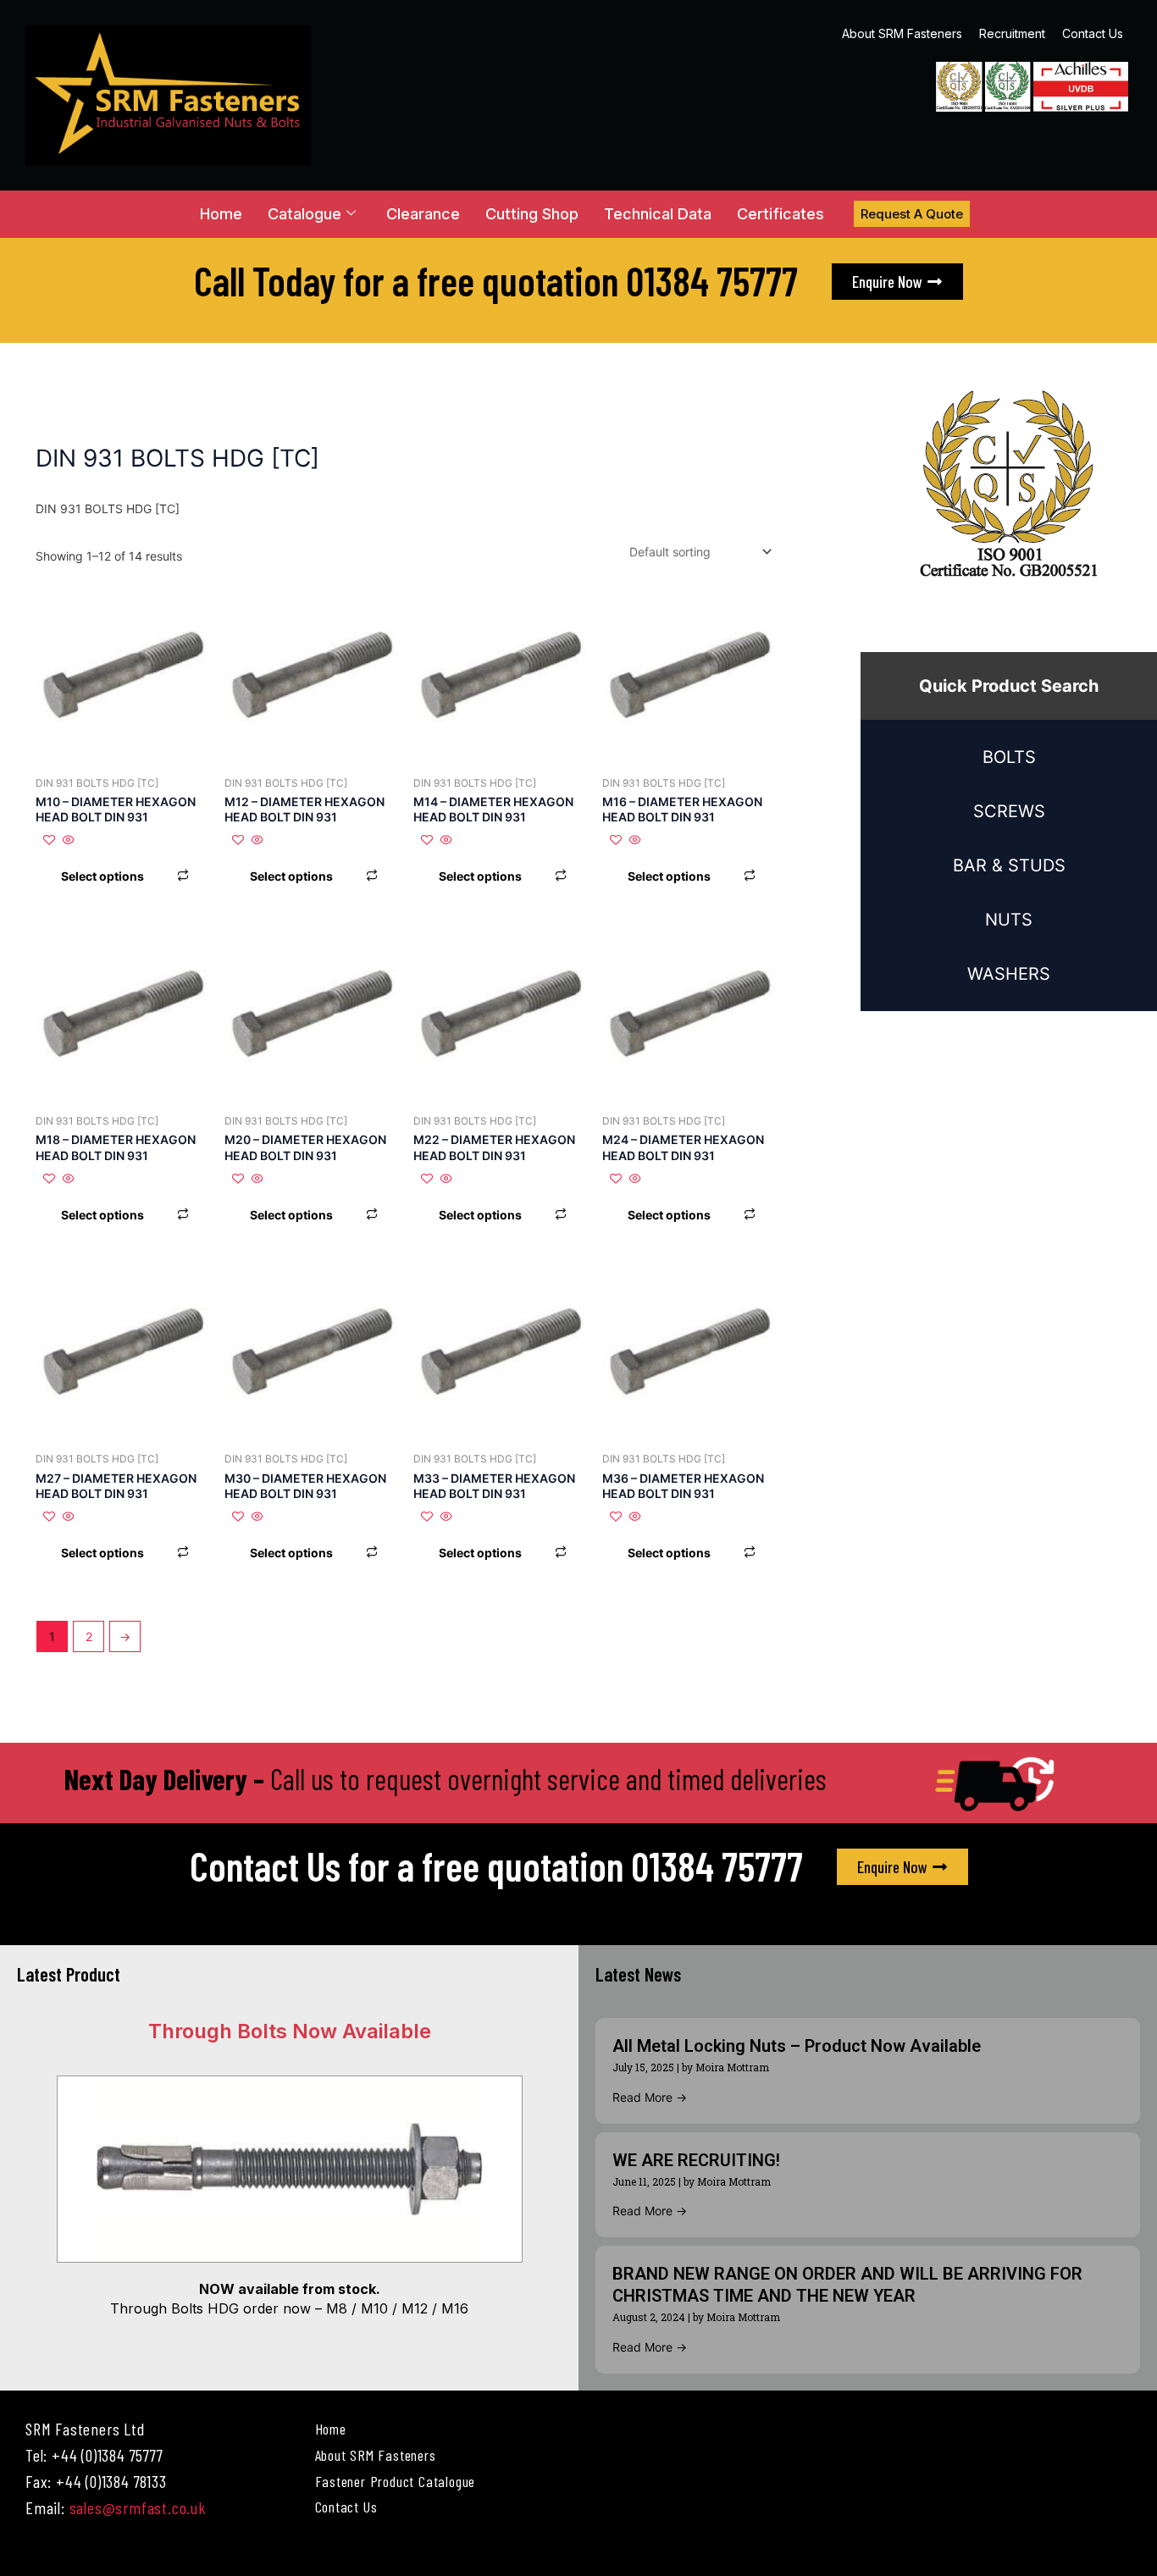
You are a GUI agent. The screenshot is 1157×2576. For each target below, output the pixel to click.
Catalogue (304, 214)
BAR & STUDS (1009, 865)
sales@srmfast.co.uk (138, 2507)
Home (221, 214)
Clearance (423, 214)
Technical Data (658, 214)
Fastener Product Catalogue (396, 2481)
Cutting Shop (532, 214)
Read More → (650, 2097)
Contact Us (1093, 33)
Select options (102, 876)
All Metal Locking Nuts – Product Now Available (797, 2046)
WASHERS (1009, 974)
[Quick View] (67, 840)
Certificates (781, 214)
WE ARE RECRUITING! (696, 2160)
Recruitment (1012, 33)
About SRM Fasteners (902, 33)
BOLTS (1009, 757)
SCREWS (1009, 811)
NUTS (1009, 920)
